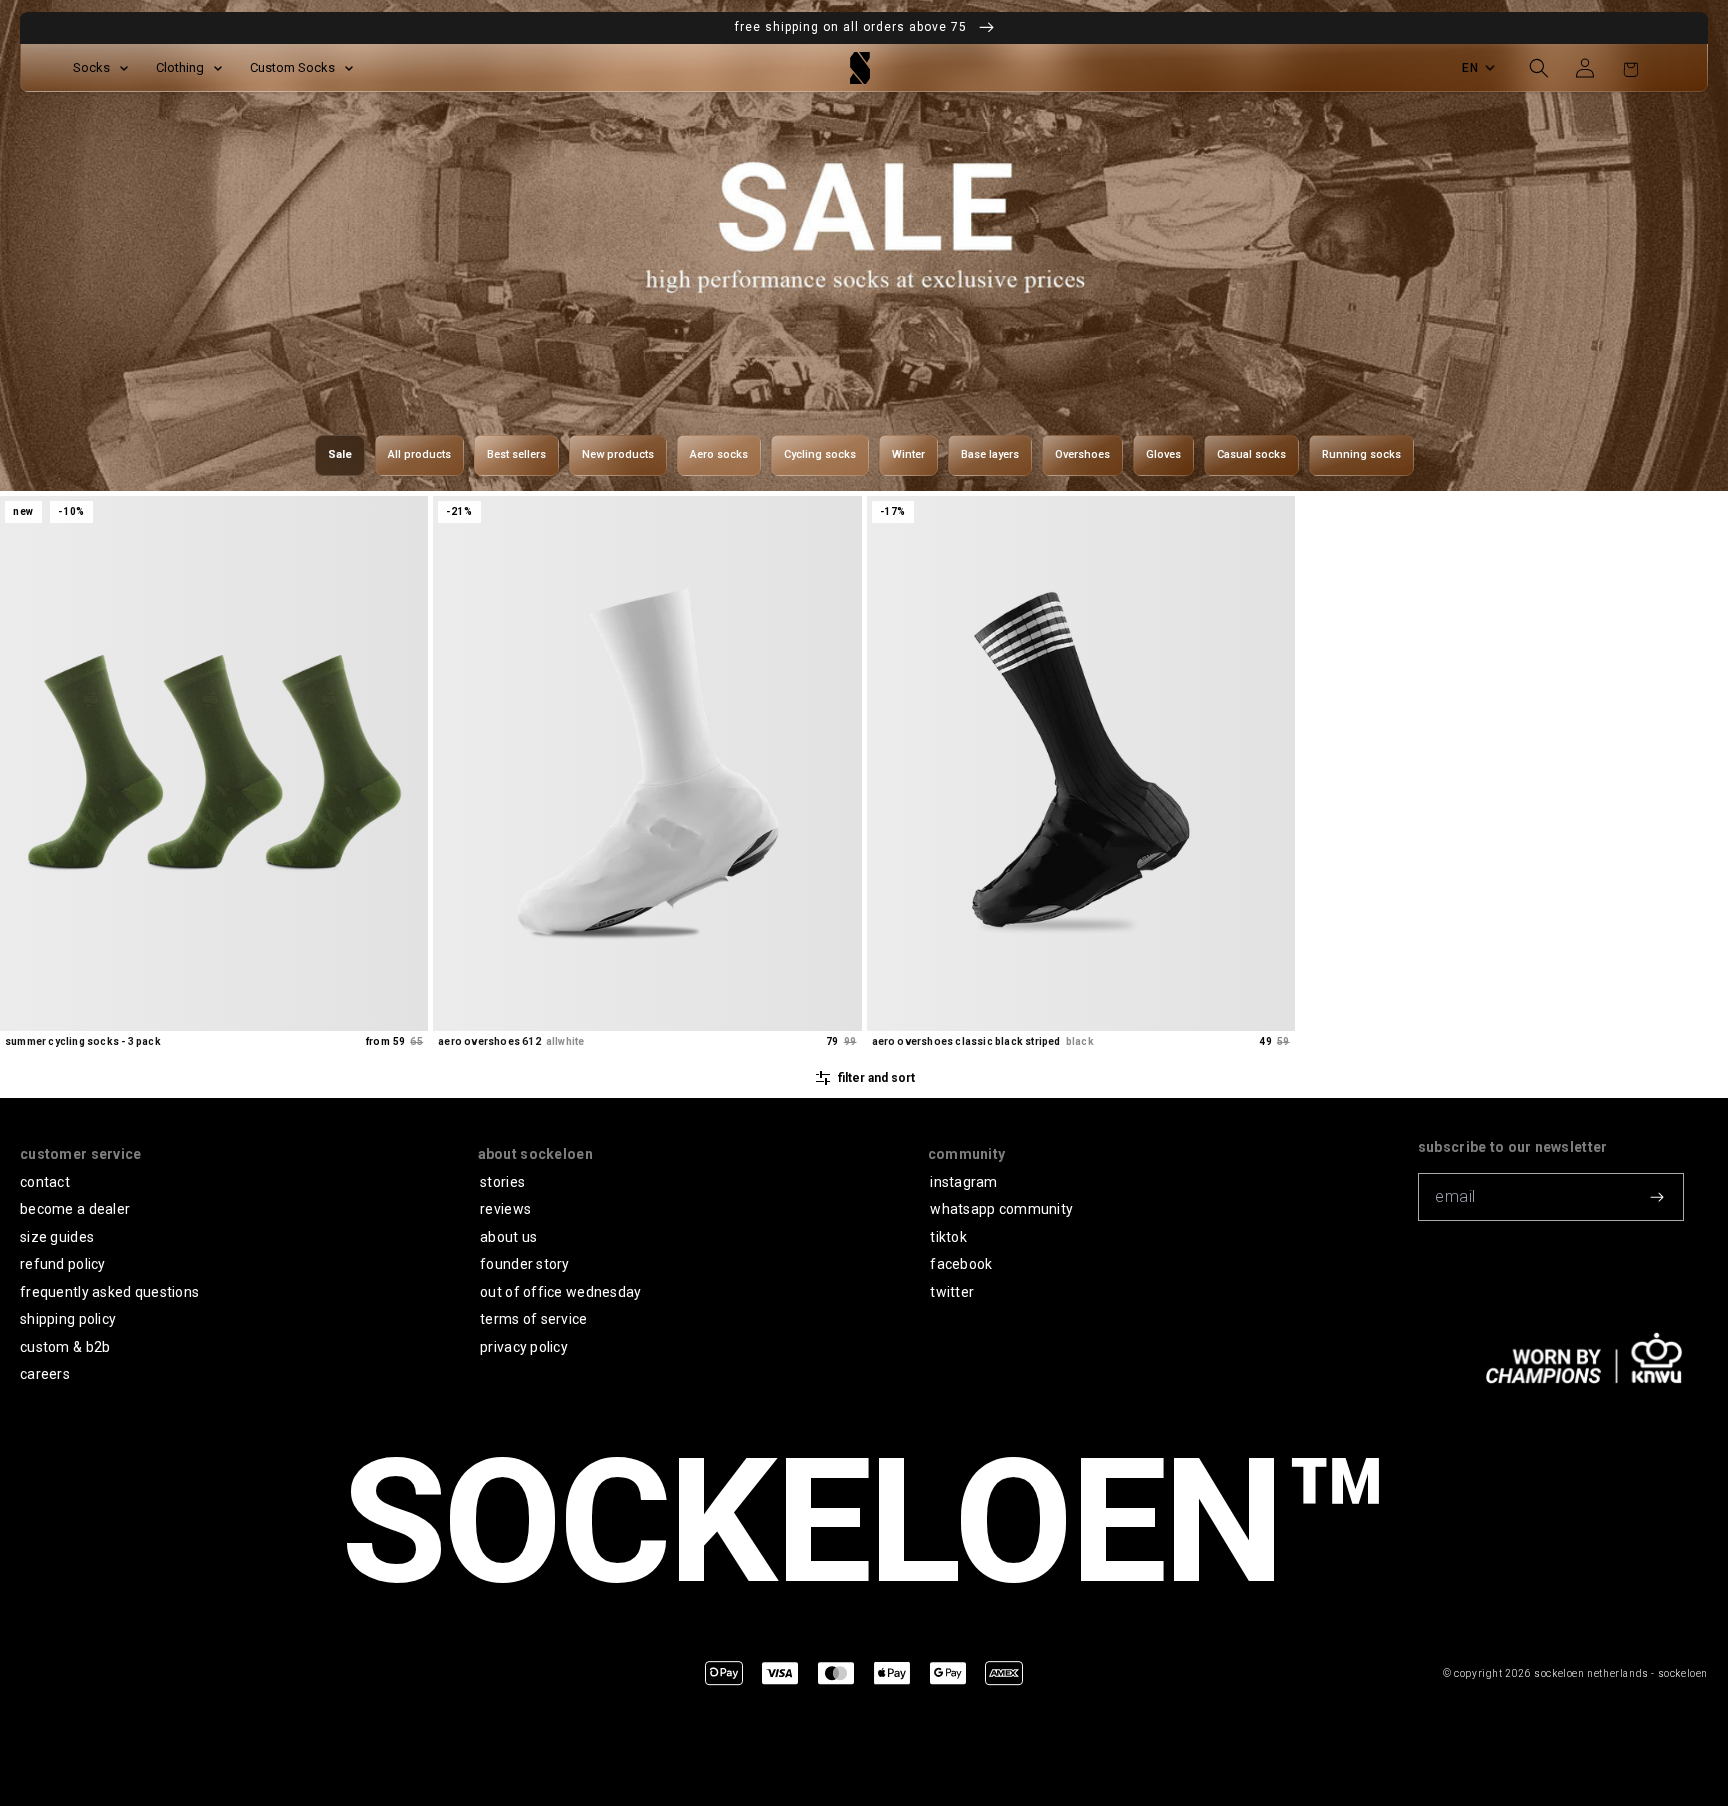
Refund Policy (63, 1264)
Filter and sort (876, 1078)
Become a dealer (75, 1209)
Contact (45, 1182)
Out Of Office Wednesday (560, 1292)
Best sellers (516, 454)
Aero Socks (719, 454)
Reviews (505, 1209)
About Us (508, 1237)
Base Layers (990, 454)
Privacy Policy (524, 1347)
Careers (45, 1374)
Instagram (964, 1182)
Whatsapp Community (1001, 1209)
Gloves (1163, 454)
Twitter (952, 1292)
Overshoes (1082, 454)
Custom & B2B (65, 1347)
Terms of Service (533, 1319)
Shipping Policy (68, 1319)
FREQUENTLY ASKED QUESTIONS (109, 1292)
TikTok (948, 1237)
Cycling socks (820, 454)
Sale (340, 454)
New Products (618, 454)
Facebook (961, 1264)
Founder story (525, 1264)
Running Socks (1361, 454)
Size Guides (57, 1237)
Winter (908, 454)
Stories (502, 1182)
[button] (1539, 68)
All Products (419, 454)
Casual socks (1251, 454)
